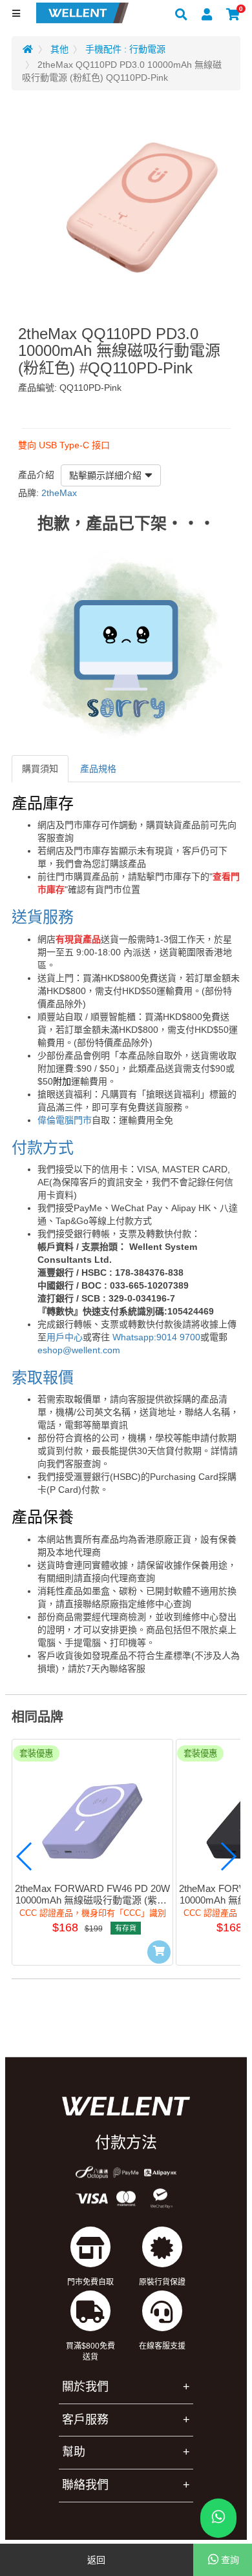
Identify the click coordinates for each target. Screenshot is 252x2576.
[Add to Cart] (159, 1952)
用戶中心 (65, 1337)
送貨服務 (43, 917)
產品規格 (98, 769)
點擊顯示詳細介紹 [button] (105, 475)
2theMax (59, 493)
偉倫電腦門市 (65, 1120)
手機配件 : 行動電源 (125, 49)
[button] (25, 1856)
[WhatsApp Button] (218, 2518)
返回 (96, 2560)
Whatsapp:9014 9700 (156, 1337)
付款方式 (43, 1148)
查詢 (230, 2560)
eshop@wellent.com (79, 1350)
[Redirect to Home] (28, 49)
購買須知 (40, 769)
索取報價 (43, 1377)
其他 (59, 49)
